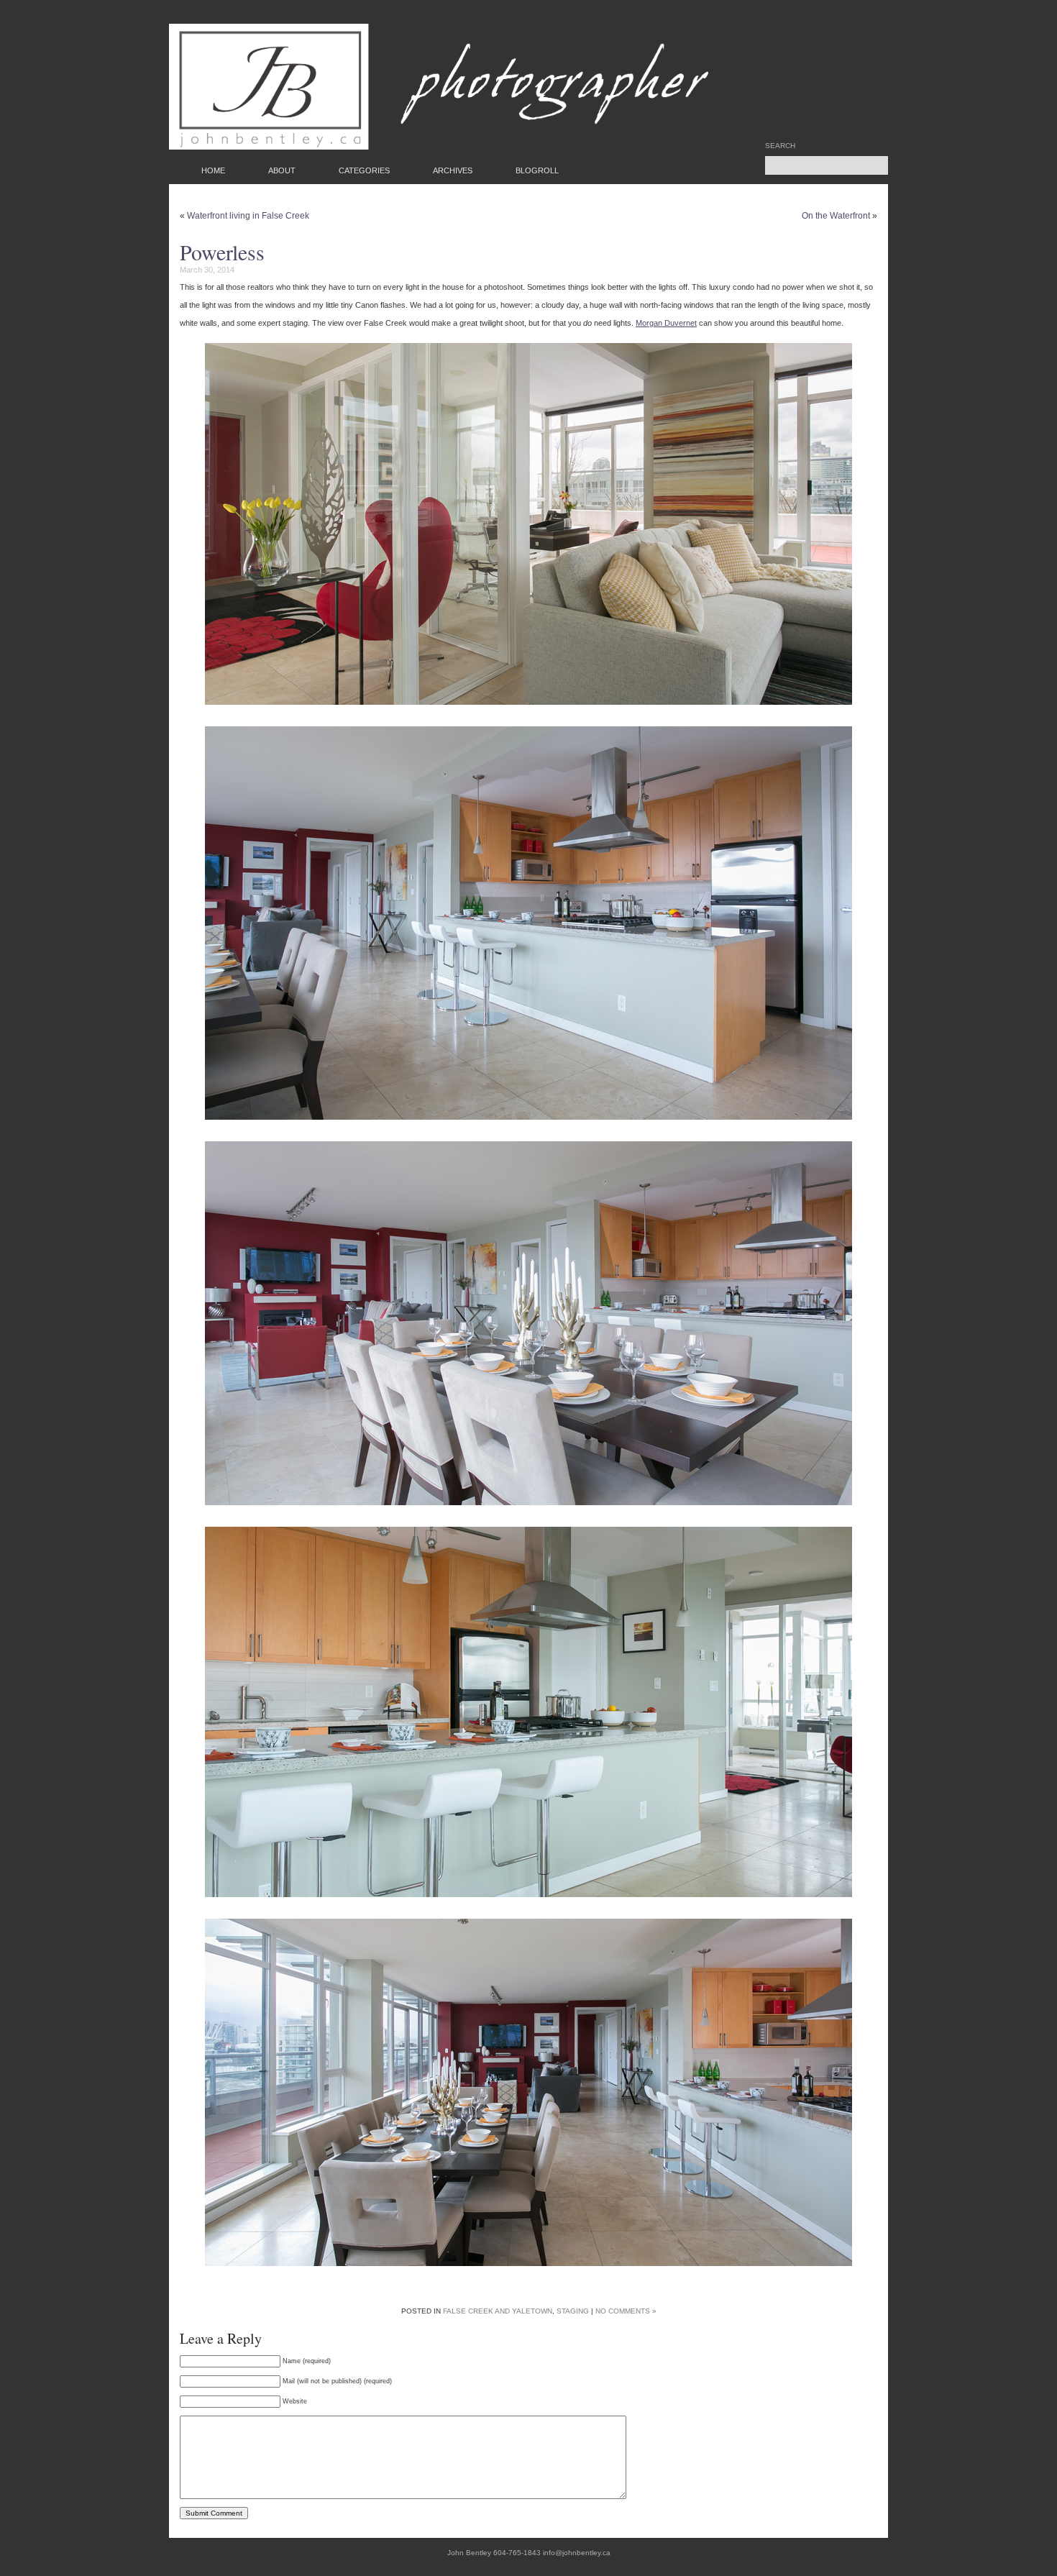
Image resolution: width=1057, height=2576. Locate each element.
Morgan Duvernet (666, 323)
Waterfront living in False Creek (248, 216)
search (780, 146)
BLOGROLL (537, 170)
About (282, 170)
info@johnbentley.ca (577, 2553)
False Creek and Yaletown (498, 2311)
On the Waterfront (836, 216)
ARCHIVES (453, 170)
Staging (573, 2311)
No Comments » (626, 2311)
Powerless (222, 252)
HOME (213, 170)
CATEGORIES (364, 170)
